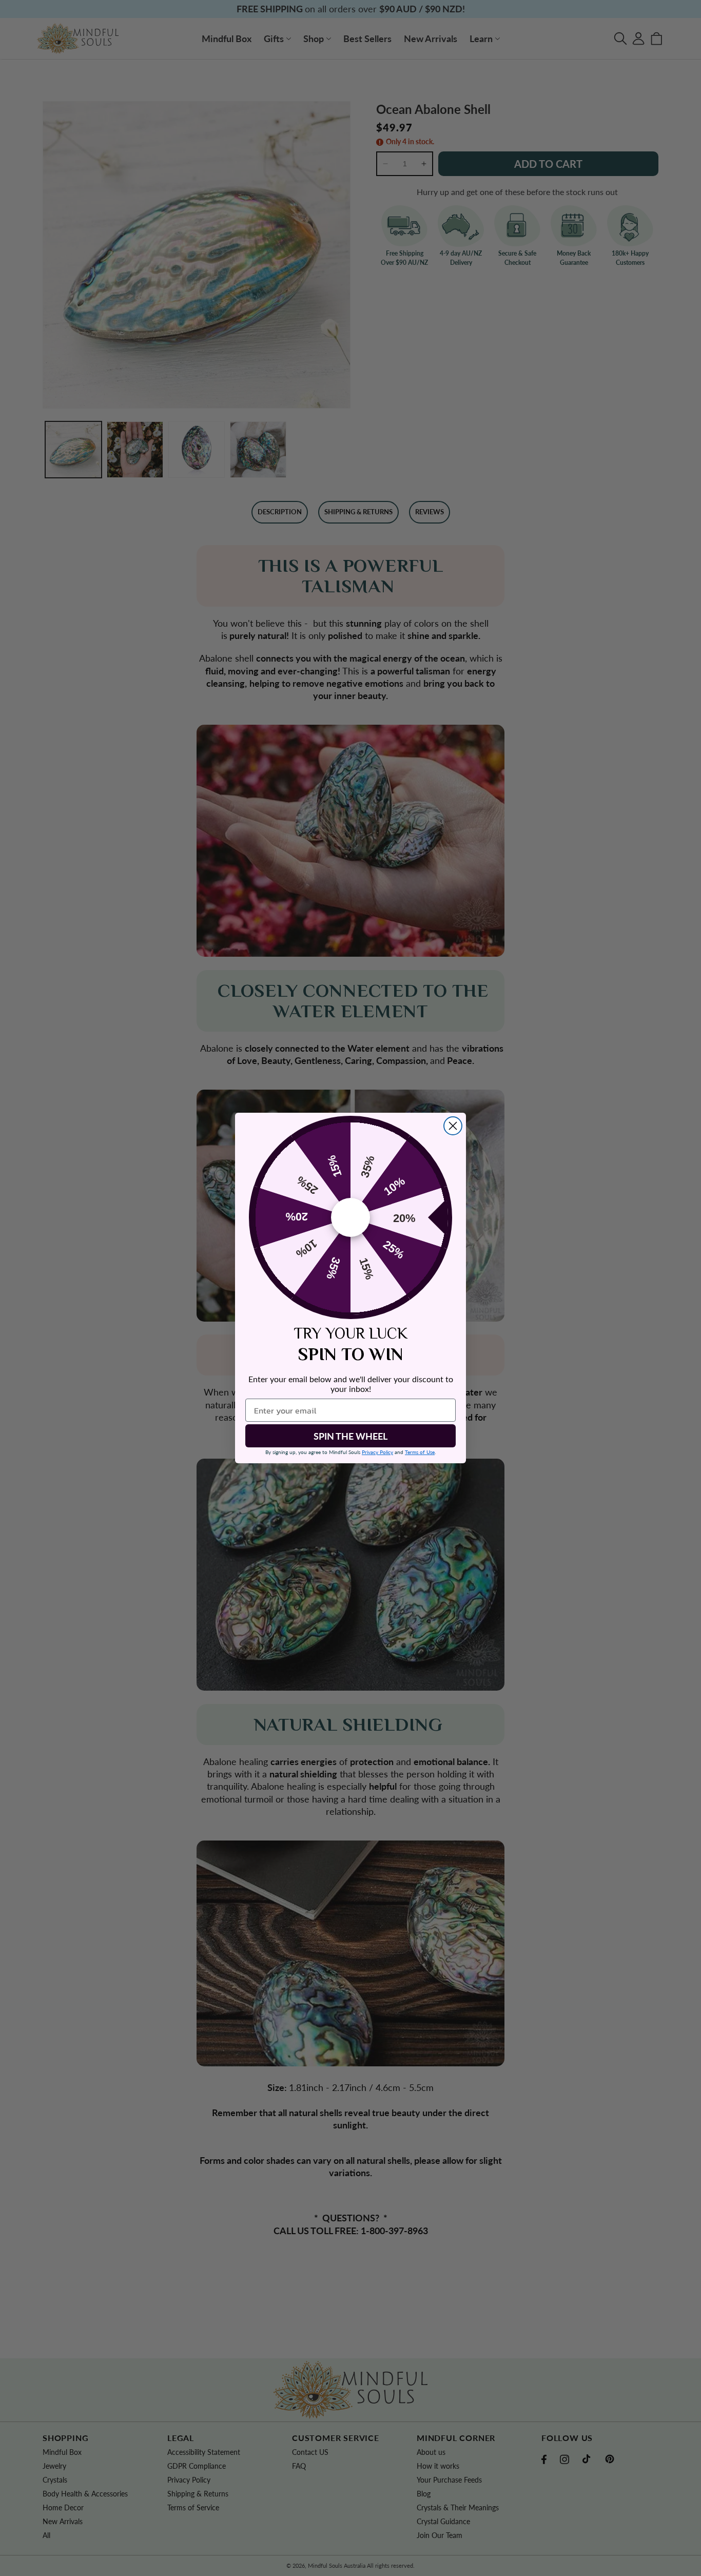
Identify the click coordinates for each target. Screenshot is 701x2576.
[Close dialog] (453, 1126)
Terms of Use (420, 1452)
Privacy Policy (377, 1452)
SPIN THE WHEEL (350, 1436)
